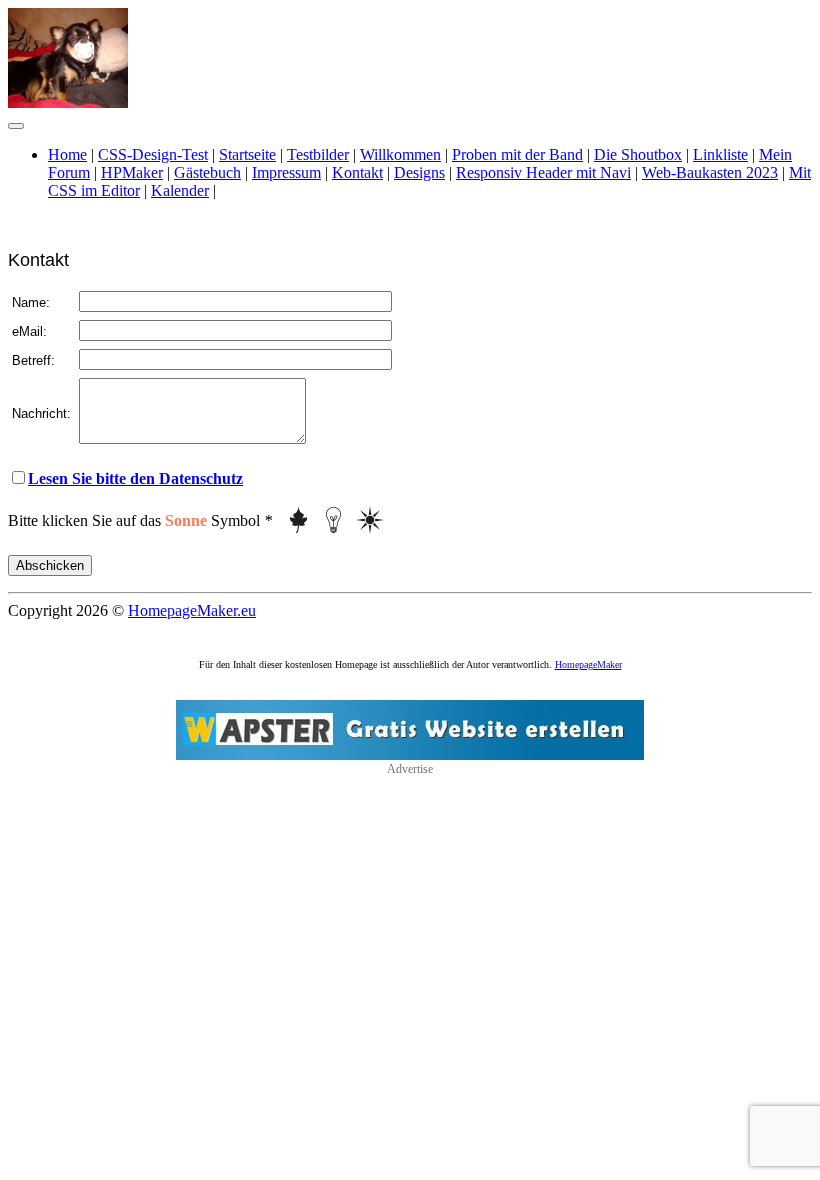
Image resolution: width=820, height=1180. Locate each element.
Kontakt (357, 172)
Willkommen (400, 154)
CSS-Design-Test (153, 154)
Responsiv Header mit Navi (543, 172)
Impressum (286, 172)
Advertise (410, 769)
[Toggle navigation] (16, 126)
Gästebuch (207, 172)
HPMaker (132, 172)
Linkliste (720, 154)
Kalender (180, 190)
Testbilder (318, 154)
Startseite (247, 154)
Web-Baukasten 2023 (710, 172)
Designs (419, 172)
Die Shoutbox (638, 154)
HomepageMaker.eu (192, 610)
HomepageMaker (588, 664)
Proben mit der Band (517, 154)
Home (67, 154)
